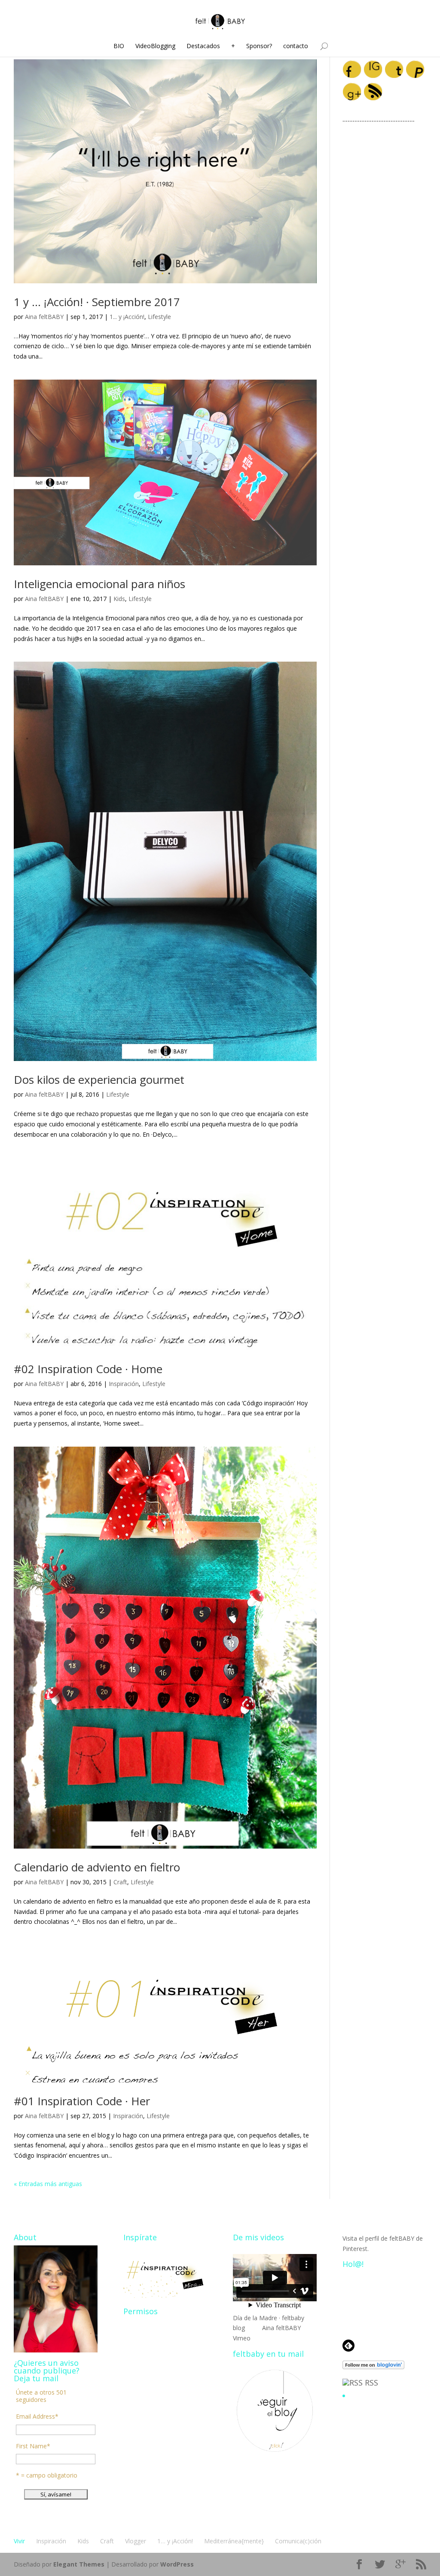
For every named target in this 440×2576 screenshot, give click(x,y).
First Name (33, 2446)
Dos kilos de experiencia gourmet (99, 1079)
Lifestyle (159, 317)
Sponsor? (259, 46)
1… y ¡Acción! (175, 2541)
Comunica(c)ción (298, 2541)
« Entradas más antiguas (48, 2184)
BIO (119, 46)
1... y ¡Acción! (127, 317)
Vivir (19, 2541)
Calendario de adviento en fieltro (97, 1867)
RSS (371, 2383)
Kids (119, 599)
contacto (296, 46)
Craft (120, 1882)
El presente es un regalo (382, 2396)
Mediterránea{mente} (234, 2541)
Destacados (203, 46)
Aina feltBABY (44, 317)
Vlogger (136, 2541)
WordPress (177, 2564)
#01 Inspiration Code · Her (82, 2101)
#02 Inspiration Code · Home (88, 1369)
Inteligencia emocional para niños (99, 584)
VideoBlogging (155, 46)
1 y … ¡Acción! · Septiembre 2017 (97, 302)
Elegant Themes (79, 2564)
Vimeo (242, 2338)
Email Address (37, 2416)
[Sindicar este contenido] (353, 2383)
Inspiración (124, 1384)
